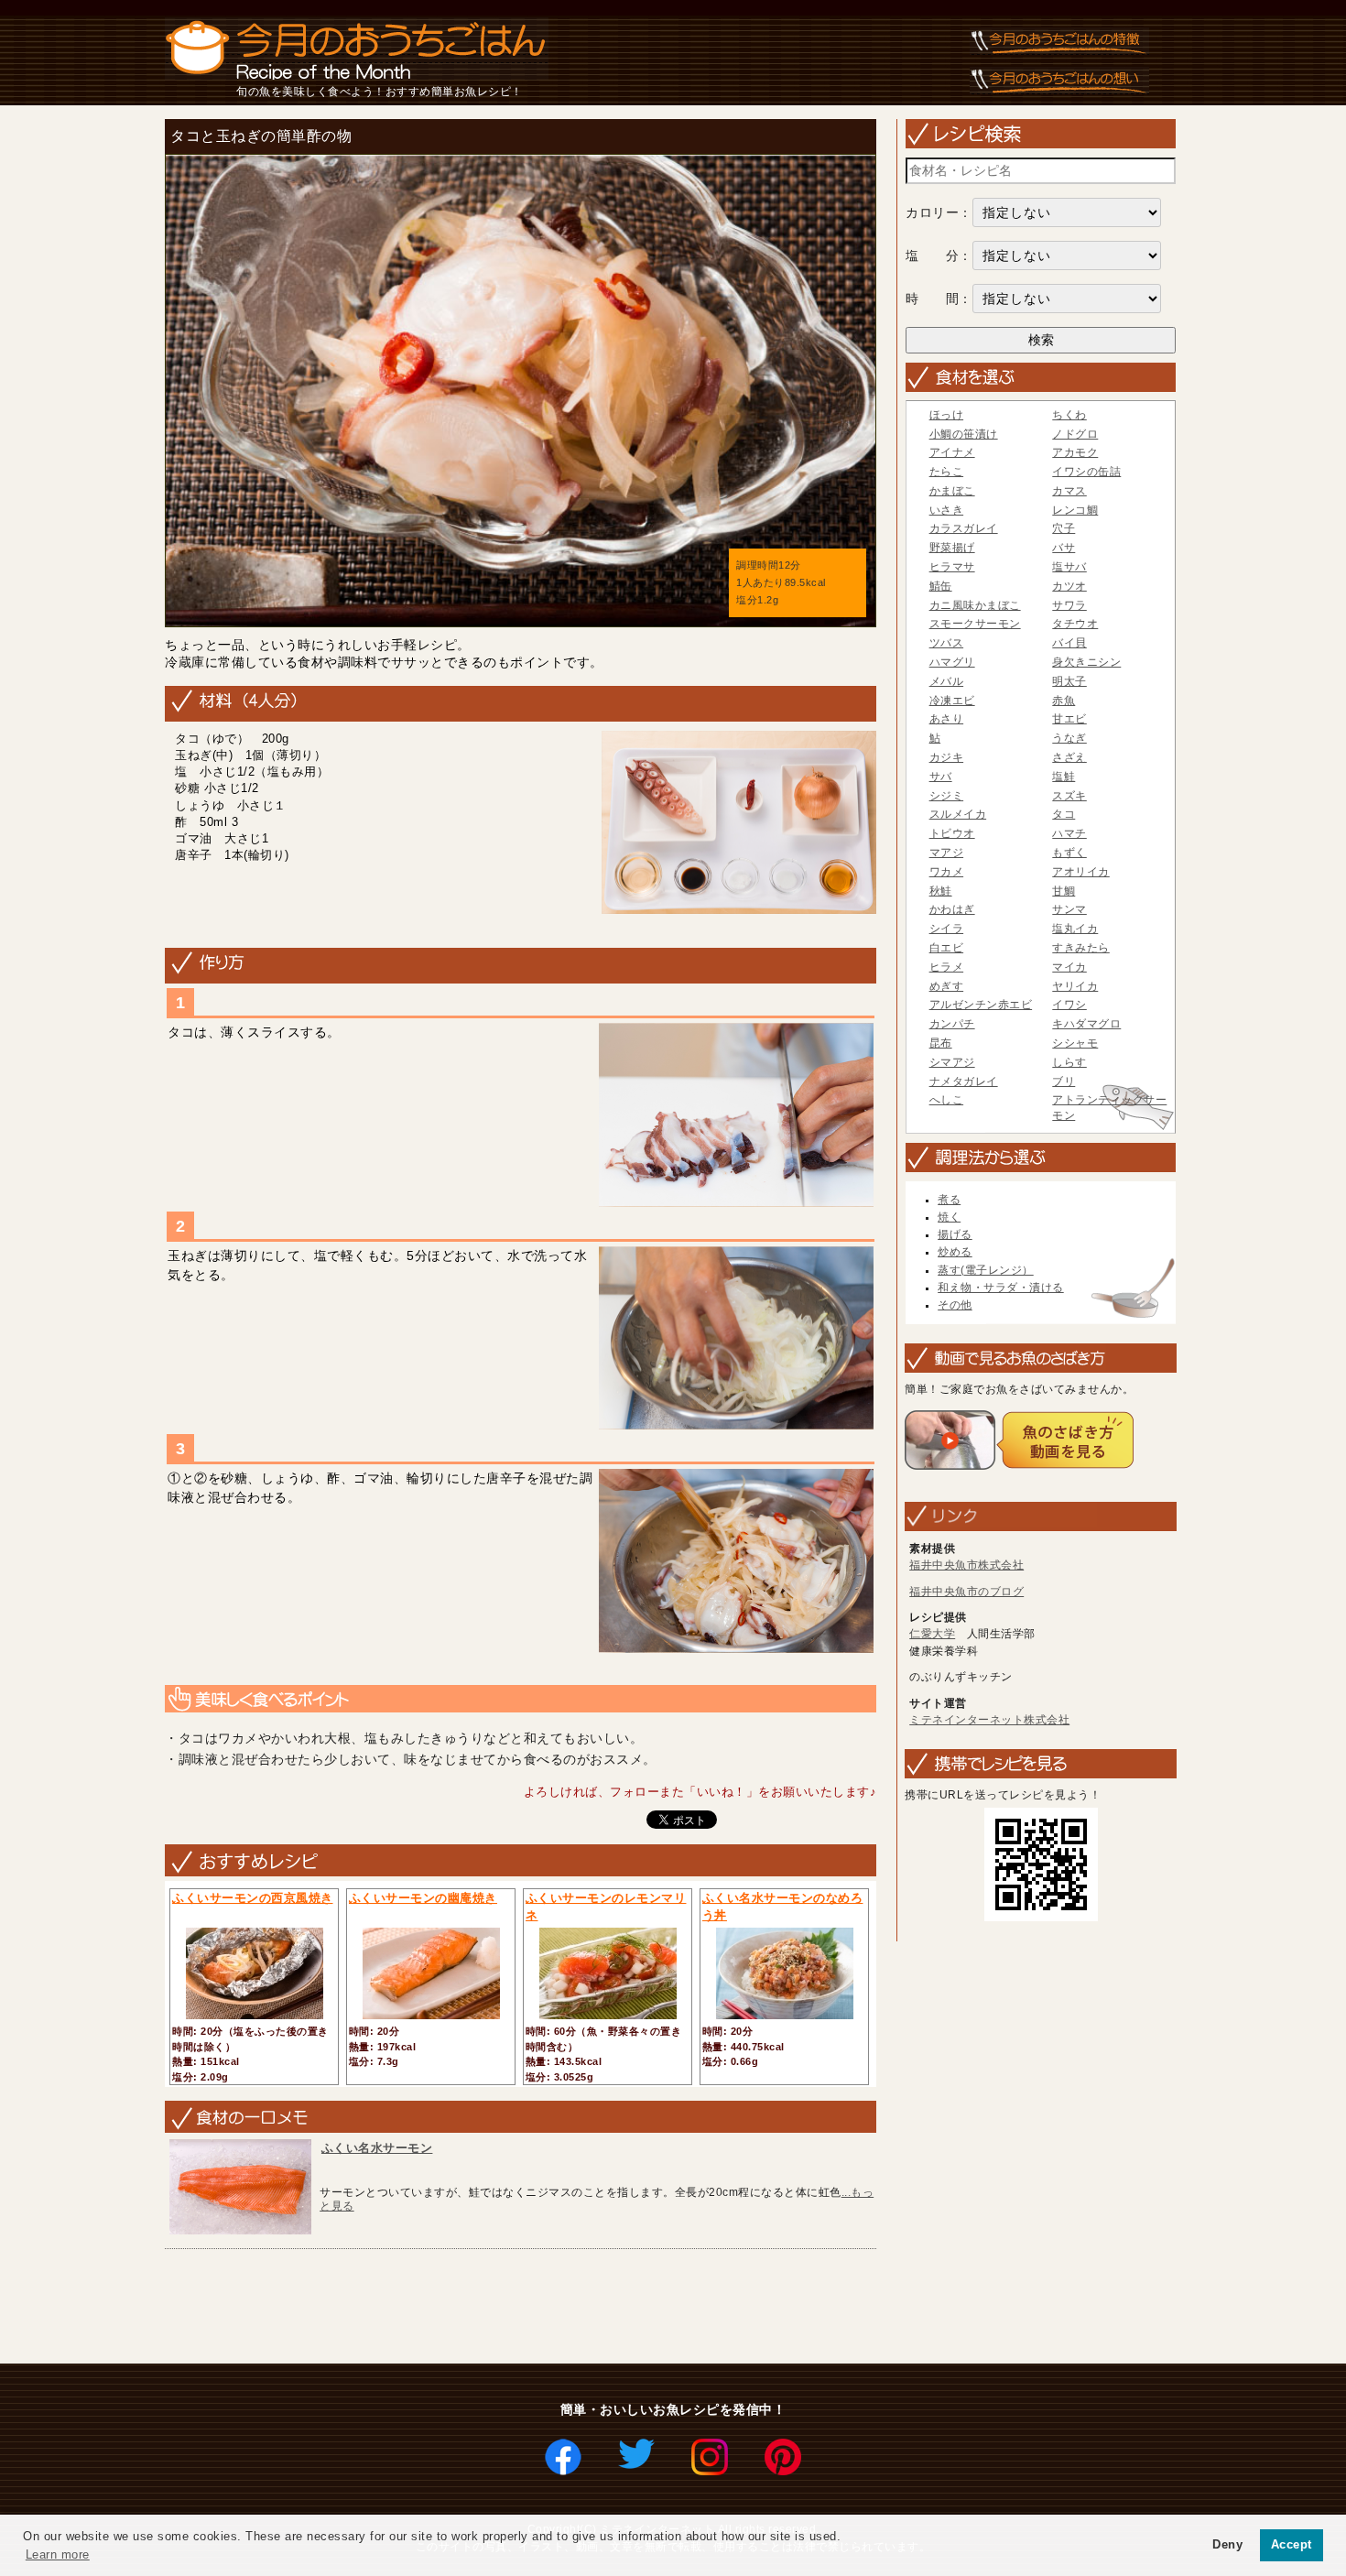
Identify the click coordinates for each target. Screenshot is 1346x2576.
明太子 (1069, 681)
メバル (947, 681)
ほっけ (947, 415)
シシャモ (1075, 1043)
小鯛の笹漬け (964, 434)
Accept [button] (1292, 2545)
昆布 (941, 1043)
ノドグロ (1075, 434)
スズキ (1069, 796)
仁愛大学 (932, 1634)
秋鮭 (941, 891)
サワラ (1069, 605)
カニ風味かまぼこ (975, 605)
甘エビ (1069, 719)
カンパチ (952, 1024)
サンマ (1069, 909)
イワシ (1069, 1005)
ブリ (1064, 1081)
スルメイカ (958, 814)
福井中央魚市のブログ (966, 1592)
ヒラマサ (952, 567)
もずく (1069, 853)
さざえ (1069, 757)
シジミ (947, 796)
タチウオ (1075, 624)
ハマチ (1069, 833)
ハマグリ (952, 662)
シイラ (947, 929)
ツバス (947, 643)
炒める (955, 1252)
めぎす (947, 986)
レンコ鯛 (1075, 510)
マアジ (947, 853)
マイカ (1069, 967)
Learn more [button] (58, 2554)
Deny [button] (1227, 2545)
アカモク (1075, 452)
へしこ (947, 1100)
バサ (1064, 548)
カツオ (1069, 586)
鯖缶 (941, 586)
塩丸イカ (1075, 929)
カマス (1069, 491)
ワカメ (947, 872)
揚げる (955, 1234)
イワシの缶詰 (1086, 472)
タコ (1064, 814)
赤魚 (1064, 701)
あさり (947, 719)
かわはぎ (952, 909)
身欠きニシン (1086, 662)
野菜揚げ (952, 548)
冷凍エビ (952, 701)
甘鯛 (1064, 891)
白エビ (947, 948)
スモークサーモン (975, 624)
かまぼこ (952, 491)
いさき (947, 510)
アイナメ (952, 452)
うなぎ (1069, 738)
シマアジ (952, 1062)
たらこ (947, 472)
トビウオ (952, 833)
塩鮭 (1064, 777)
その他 (955, 1305)
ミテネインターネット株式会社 (989, 1720)
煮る (949, 1200)
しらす (1069, 1062)
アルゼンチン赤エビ (981, 1005)
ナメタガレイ (964, 1081)
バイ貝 (1069, 643)
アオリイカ (1081, 872)
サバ (941, 777)
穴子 (1064, 528)
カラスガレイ (964, 528)
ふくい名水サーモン (377, 2148)
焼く (949, 1217)
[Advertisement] (492, 2308)
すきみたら (1081, 948)
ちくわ (1069, 415)
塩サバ (1069, 567)
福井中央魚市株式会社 (966, 1565)
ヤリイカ (1075, 986)
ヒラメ (947, 967)
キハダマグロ (1086, 1024)
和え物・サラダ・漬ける (1001, 1288)
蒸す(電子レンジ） (986, 1270)
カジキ (947, 757)
